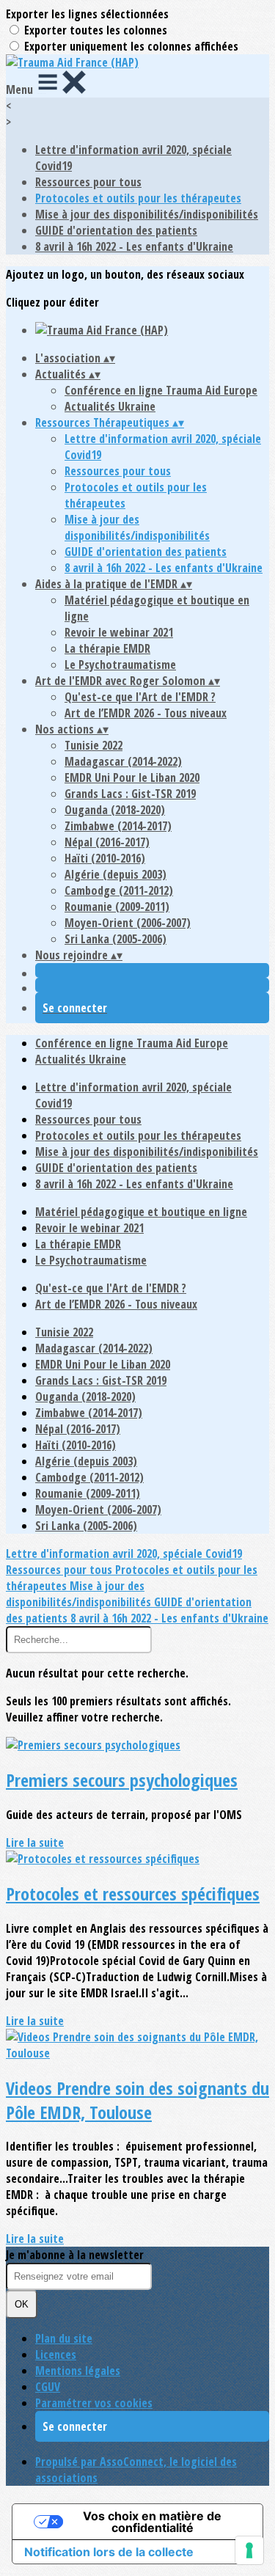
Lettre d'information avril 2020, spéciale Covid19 (124, 1554)
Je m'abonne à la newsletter (75, 2255)
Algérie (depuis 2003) (115, 874)
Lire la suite (35, 1843)
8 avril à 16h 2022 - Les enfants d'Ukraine (134, 246)
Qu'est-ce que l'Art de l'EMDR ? (140, 697)
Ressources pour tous (88, 182)
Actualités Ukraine (110, 406)
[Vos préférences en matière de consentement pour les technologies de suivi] (249, 2550)
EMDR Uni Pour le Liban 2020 (132, 777)
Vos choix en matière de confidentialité (152, 2522)
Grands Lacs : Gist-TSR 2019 (130, 794)
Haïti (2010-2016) (105, 858)
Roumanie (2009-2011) (117, 907)
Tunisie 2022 (93, 745)
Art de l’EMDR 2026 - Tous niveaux (146, 713)
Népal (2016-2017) (107, 842)
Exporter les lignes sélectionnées (87, 14)
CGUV (48, 2387)
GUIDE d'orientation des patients (116, 230)
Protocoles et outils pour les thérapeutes (138, 198)
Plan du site (64, 2338)
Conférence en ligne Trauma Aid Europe (161, 390)
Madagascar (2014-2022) (123, 761)
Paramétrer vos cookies (94, 2403)
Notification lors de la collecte (109, 2552)
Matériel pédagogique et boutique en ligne (141, 1212)
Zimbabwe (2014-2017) (118, 826)
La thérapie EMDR (107, 648)
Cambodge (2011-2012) (119, 890)
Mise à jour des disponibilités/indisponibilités (147, 214)
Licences (56, 2354)
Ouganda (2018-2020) (115, 810)
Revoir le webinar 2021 (119, 632)
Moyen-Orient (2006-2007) (128, 923)
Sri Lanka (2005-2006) (115, 939)
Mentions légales (78, 2371)
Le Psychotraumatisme (120, 665)
